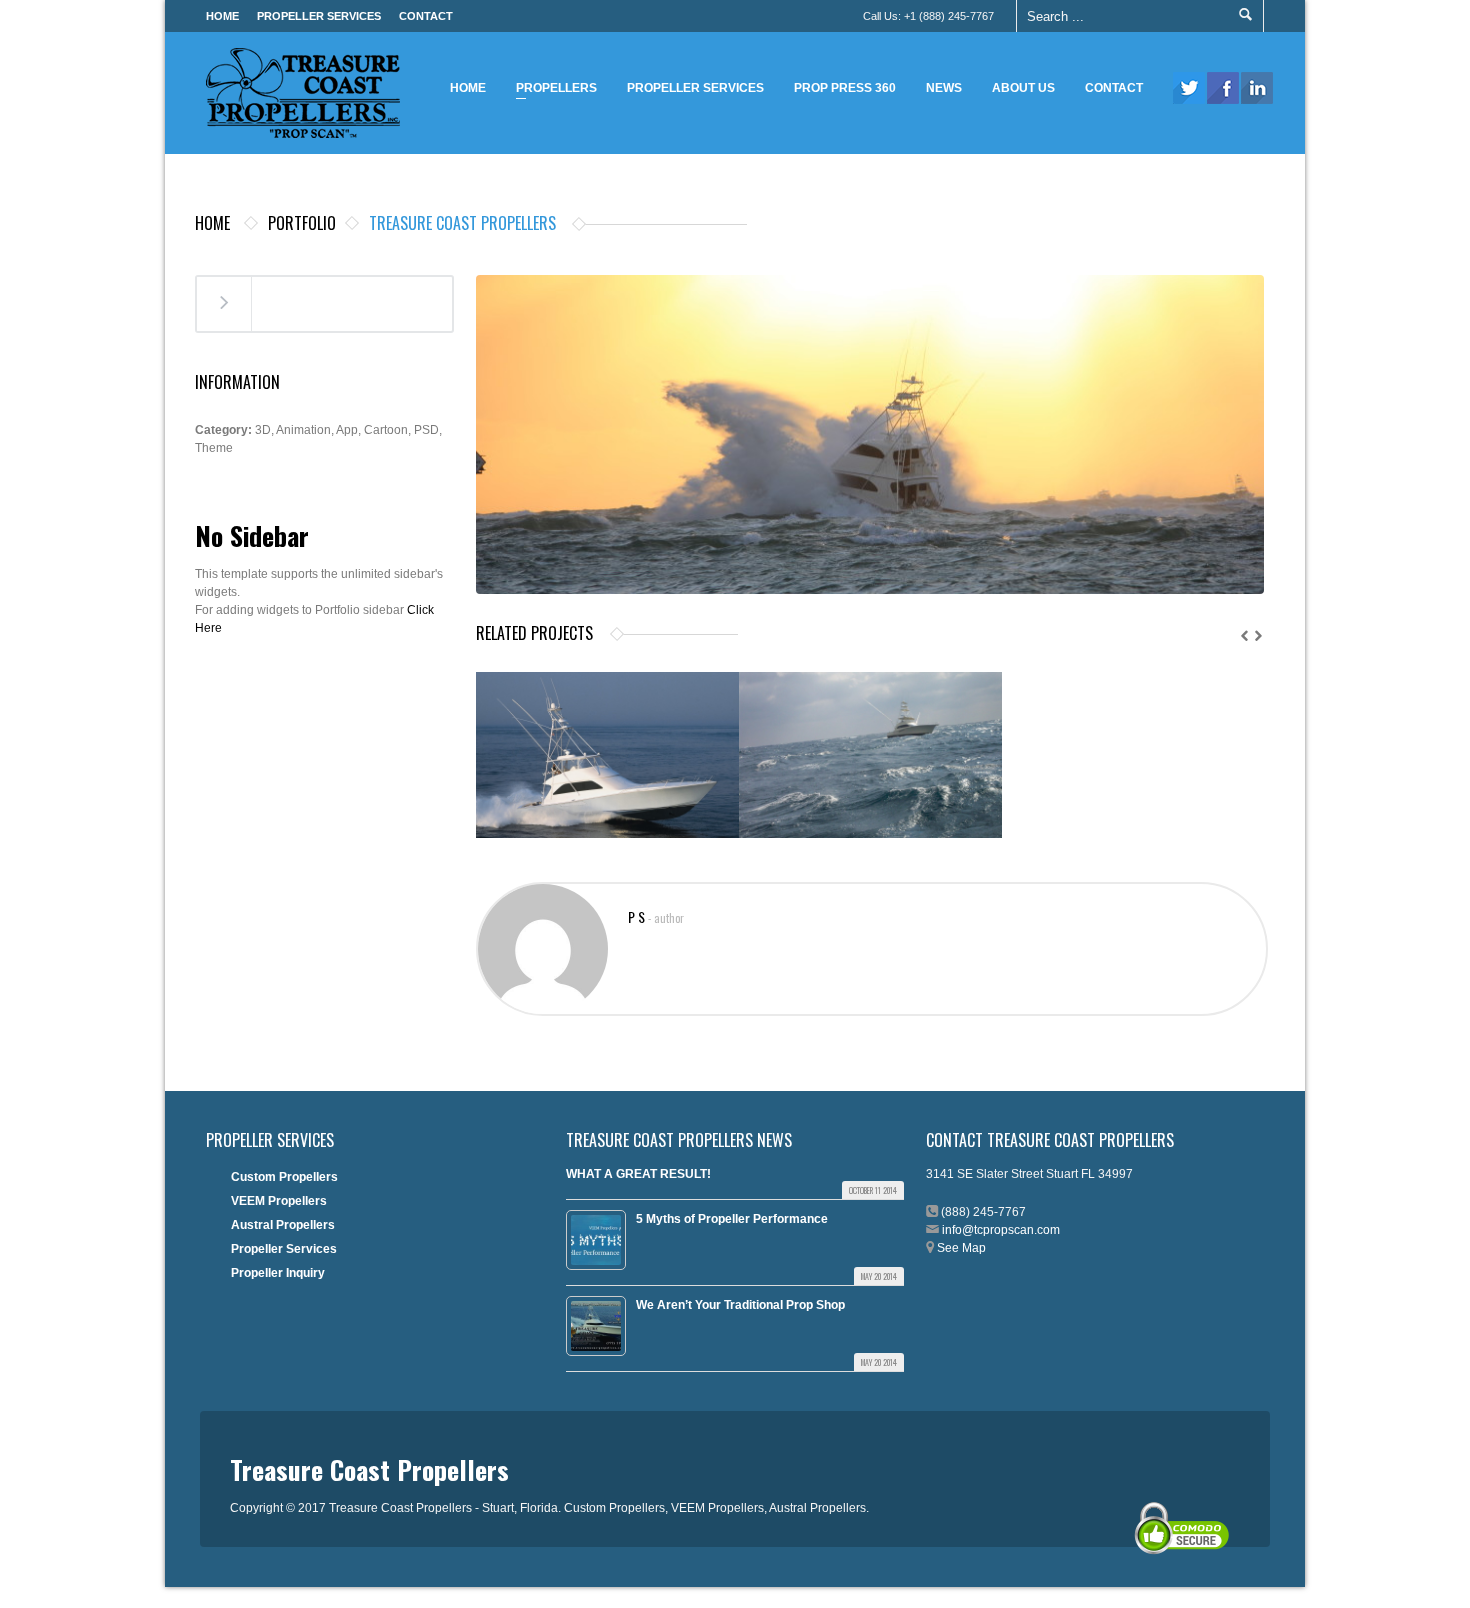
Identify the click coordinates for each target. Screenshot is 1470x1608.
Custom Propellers (284, 1177)
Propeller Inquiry (278, 1273)
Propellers (551, 91)
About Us (1023, 88)
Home (222, 16)
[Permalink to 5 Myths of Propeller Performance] (596, 1240)
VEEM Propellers (279, 1201)
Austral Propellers (283, 1225)
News (944, 88)
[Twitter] (1189, 88)
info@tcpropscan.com (1001, 1230)
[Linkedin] (1257, 88)
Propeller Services (319, 16)
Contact (426, 16)
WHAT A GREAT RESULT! (638, 1174)
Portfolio (302, 223)
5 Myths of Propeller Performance (732, 1219)
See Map (961, 1248)
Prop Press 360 (845, 88)
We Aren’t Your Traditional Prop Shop (740, 1305)
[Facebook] (1223, 88)
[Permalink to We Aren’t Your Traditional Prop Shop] (596, 1326)
